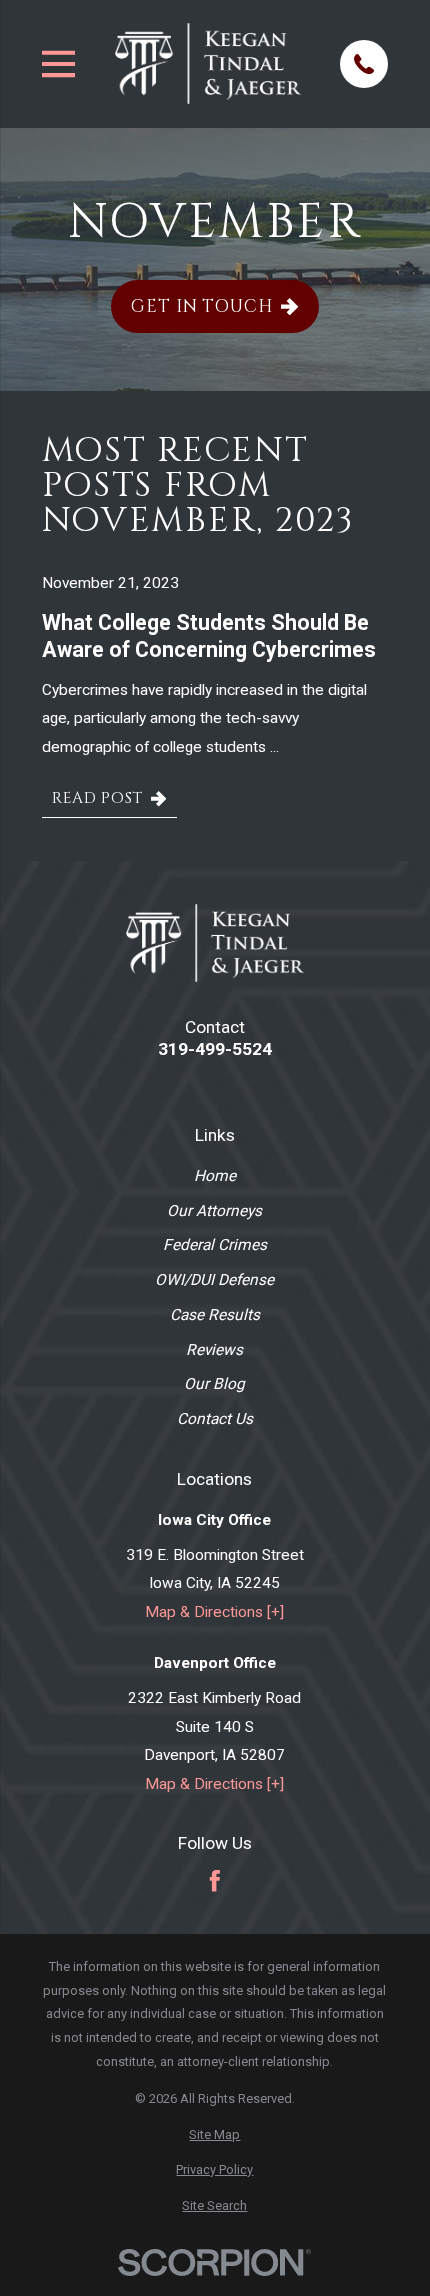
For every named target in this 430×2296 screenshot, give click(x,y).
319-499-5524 (215, 1049)
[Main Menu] (59, 64)
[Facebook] (215, 1881)
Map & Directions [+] (214, 1612)
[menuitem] (215, 2135)
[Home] (208, 64)
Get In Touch (201, 306)
